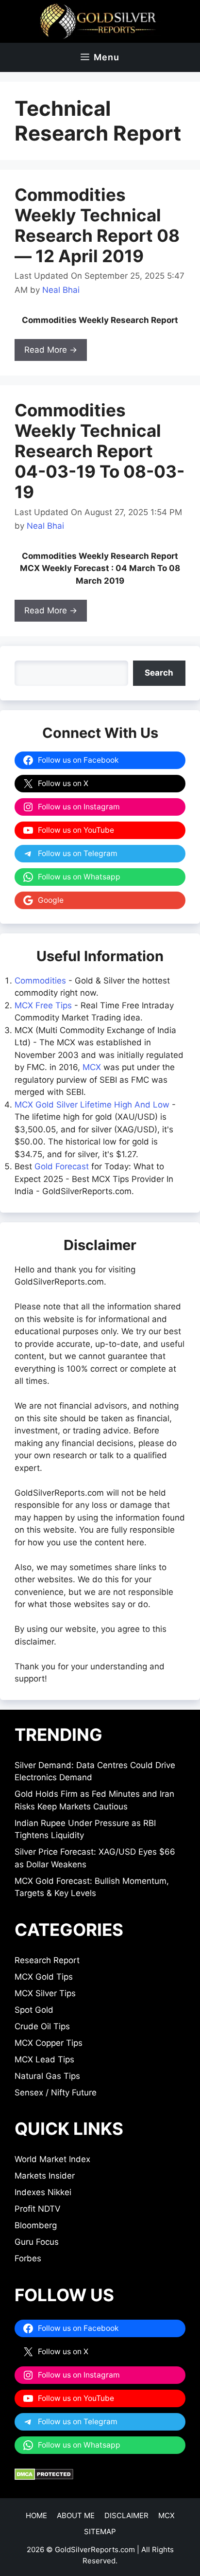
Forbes (28, 2258)
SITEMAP (100, 2531)
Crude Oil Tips (42, 2026)
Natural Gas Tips (47, 2076)
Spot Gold (34, 2010)
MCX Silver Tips (45, 1993)
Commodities (40, 981)
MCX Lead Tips (44, 2059)
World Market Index (52, 2159)
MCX (92, 1067)
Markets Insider (45, 2176)
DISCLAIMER (126, 2515)
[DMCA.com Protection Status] (44, 2477)
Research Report (47, 1960)
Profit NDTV (38, 2209)
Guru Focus (37, 2242)
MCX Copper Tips (49, 2043)
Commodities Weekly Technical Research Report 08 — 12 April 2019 (97, 225)
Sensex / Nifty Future (56, 2093)
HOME (36, 2515)
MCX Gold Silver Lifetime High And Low (92, 1105)
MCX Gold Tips (44, 1977)
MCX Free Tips (43, 1005)
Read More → (51, 350)
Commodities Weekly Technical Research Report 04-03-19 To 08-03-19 (100, 451)
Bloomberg (36, 2225)
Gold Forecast (62, 1166)
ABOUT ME (76, 2515)
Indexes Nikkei (43, 2192)
